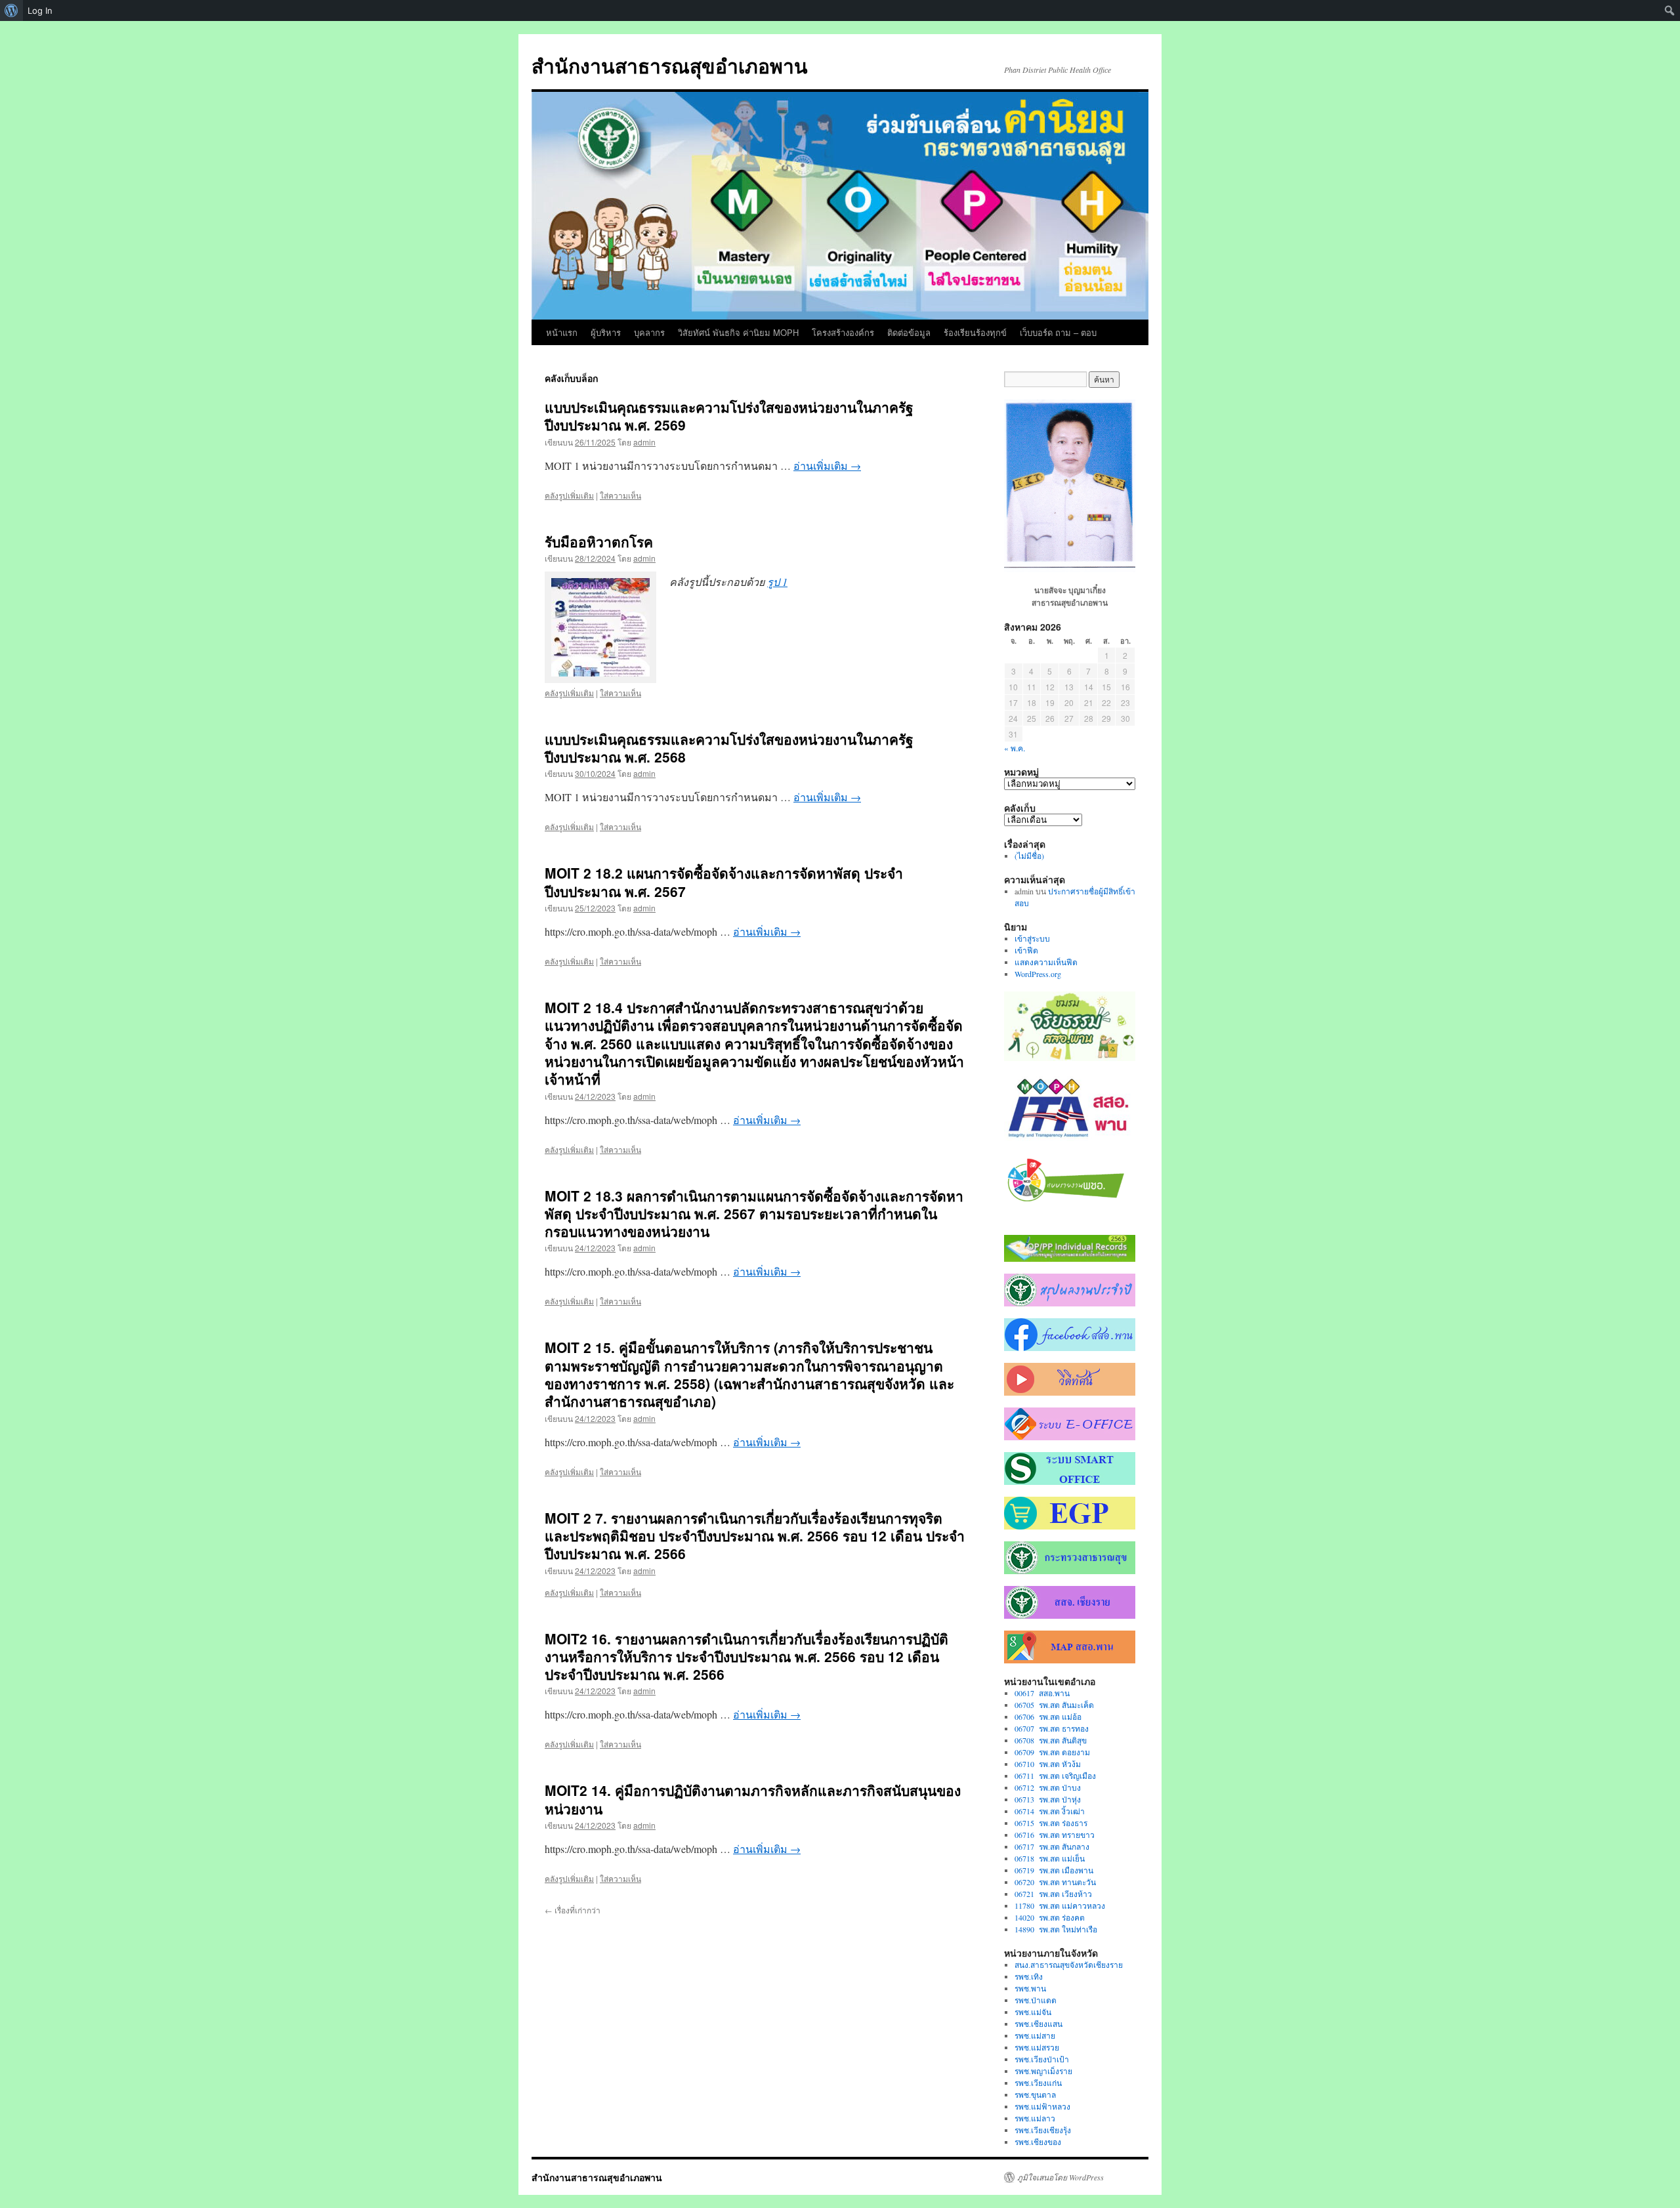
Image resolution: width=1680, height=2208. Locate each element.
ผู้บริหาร (606, 332)
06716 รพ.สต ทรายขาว (1055, 1835)
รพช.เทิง (1029, 1976)
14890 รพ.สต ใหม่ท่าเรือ (1056, 1929)
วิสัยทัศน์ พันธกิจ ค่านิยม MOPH (738, 332)
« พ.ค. (1015, 748)
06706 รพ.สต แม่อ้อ (1048, 1717)
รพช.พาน (1030, 1988)
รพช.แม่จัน (1033, 2012)
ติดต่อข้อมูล (909, 332)
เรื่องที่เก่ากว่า (573, 1910)
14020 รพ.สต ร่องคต (1050, 1917)
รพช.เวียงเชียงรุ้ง (1043, 2130)
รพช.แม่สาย (1035, 2035)
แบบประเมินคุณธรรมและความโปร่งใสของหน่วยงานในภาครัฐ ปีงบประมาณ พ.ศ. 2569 (729, 416)
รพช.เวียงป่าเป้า (1042, 2059)
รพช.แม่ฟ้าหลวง (1042, 2106)
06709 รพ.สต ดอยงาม (1052, 1752)
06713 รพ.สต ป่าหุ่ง (1048, 1799)
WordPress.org (1038, 974)
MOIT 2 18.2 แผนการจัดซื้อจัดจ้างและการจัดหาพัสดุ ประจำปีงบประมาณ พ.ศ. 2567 (724, 882)
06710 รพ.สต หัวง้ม (1048, 1764)
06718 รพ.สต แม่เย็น (1050, 1858)
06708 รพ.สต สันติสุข (1051, 1740)
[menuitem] (11, 10)
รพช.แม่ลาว (1035, 2118)
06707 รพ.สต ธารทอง (1052, 1728)
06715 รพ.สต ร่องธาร (1051, 1823)
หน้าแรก (562, 332)
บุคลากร (649, 332)
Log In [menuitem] (40, 10)
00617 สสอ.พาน (1042, 1693)
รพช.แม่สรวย (1037, 2047)
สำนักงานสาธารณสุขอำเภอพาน (670, 65)
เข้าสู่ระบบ (1032, 938)
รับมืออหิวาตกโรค (599, 541)
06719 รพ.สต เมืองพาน (1054, 1870)
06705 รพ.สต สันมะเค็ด (1054, 1705)
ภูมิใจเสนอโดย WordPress (1060, 2177)
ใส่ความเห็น (620, 495)
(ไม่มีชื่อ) (1029, 856)
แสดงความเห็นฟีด (1046, 962)
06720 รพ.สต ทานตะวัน (1055, 1882)
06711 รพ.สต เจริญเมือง (1055, 1776)
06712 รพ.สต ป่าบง (1048, 1787)
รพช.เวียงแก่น (1038, 2083)
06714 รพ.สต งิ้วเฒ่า (1050, 1811)
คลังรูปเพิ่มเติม (569, 495)
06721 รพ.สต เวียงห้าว (1053, 1894)
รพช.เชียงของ (1038, 2142)
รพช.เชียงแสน (1039, 2024)
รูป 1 (777, 582)
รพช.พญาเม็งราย (1043, 2071)
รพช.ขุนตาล (1035, 2094)
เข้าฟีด (1026, 950)
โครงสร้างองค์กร (843, 332)
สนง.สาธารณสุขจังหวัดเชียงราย (1069, 1965)
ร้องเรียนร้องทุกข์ (975, 332)
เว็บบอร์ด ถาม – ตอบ (1058, 332)
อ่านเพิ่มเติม (827, 466)
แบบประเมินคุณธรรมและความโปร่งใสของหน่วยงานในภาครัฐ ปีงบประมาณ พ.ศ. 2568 (729, 748)
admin (644, 442)
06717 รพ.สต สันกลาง (1052, 1846)
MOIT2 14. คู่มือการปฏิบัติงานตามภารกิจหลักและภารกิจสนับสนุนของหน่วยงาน (753, 1799)
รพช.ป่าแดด (1036, 2000)
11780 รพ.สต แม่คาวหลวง (1060, 1906)
